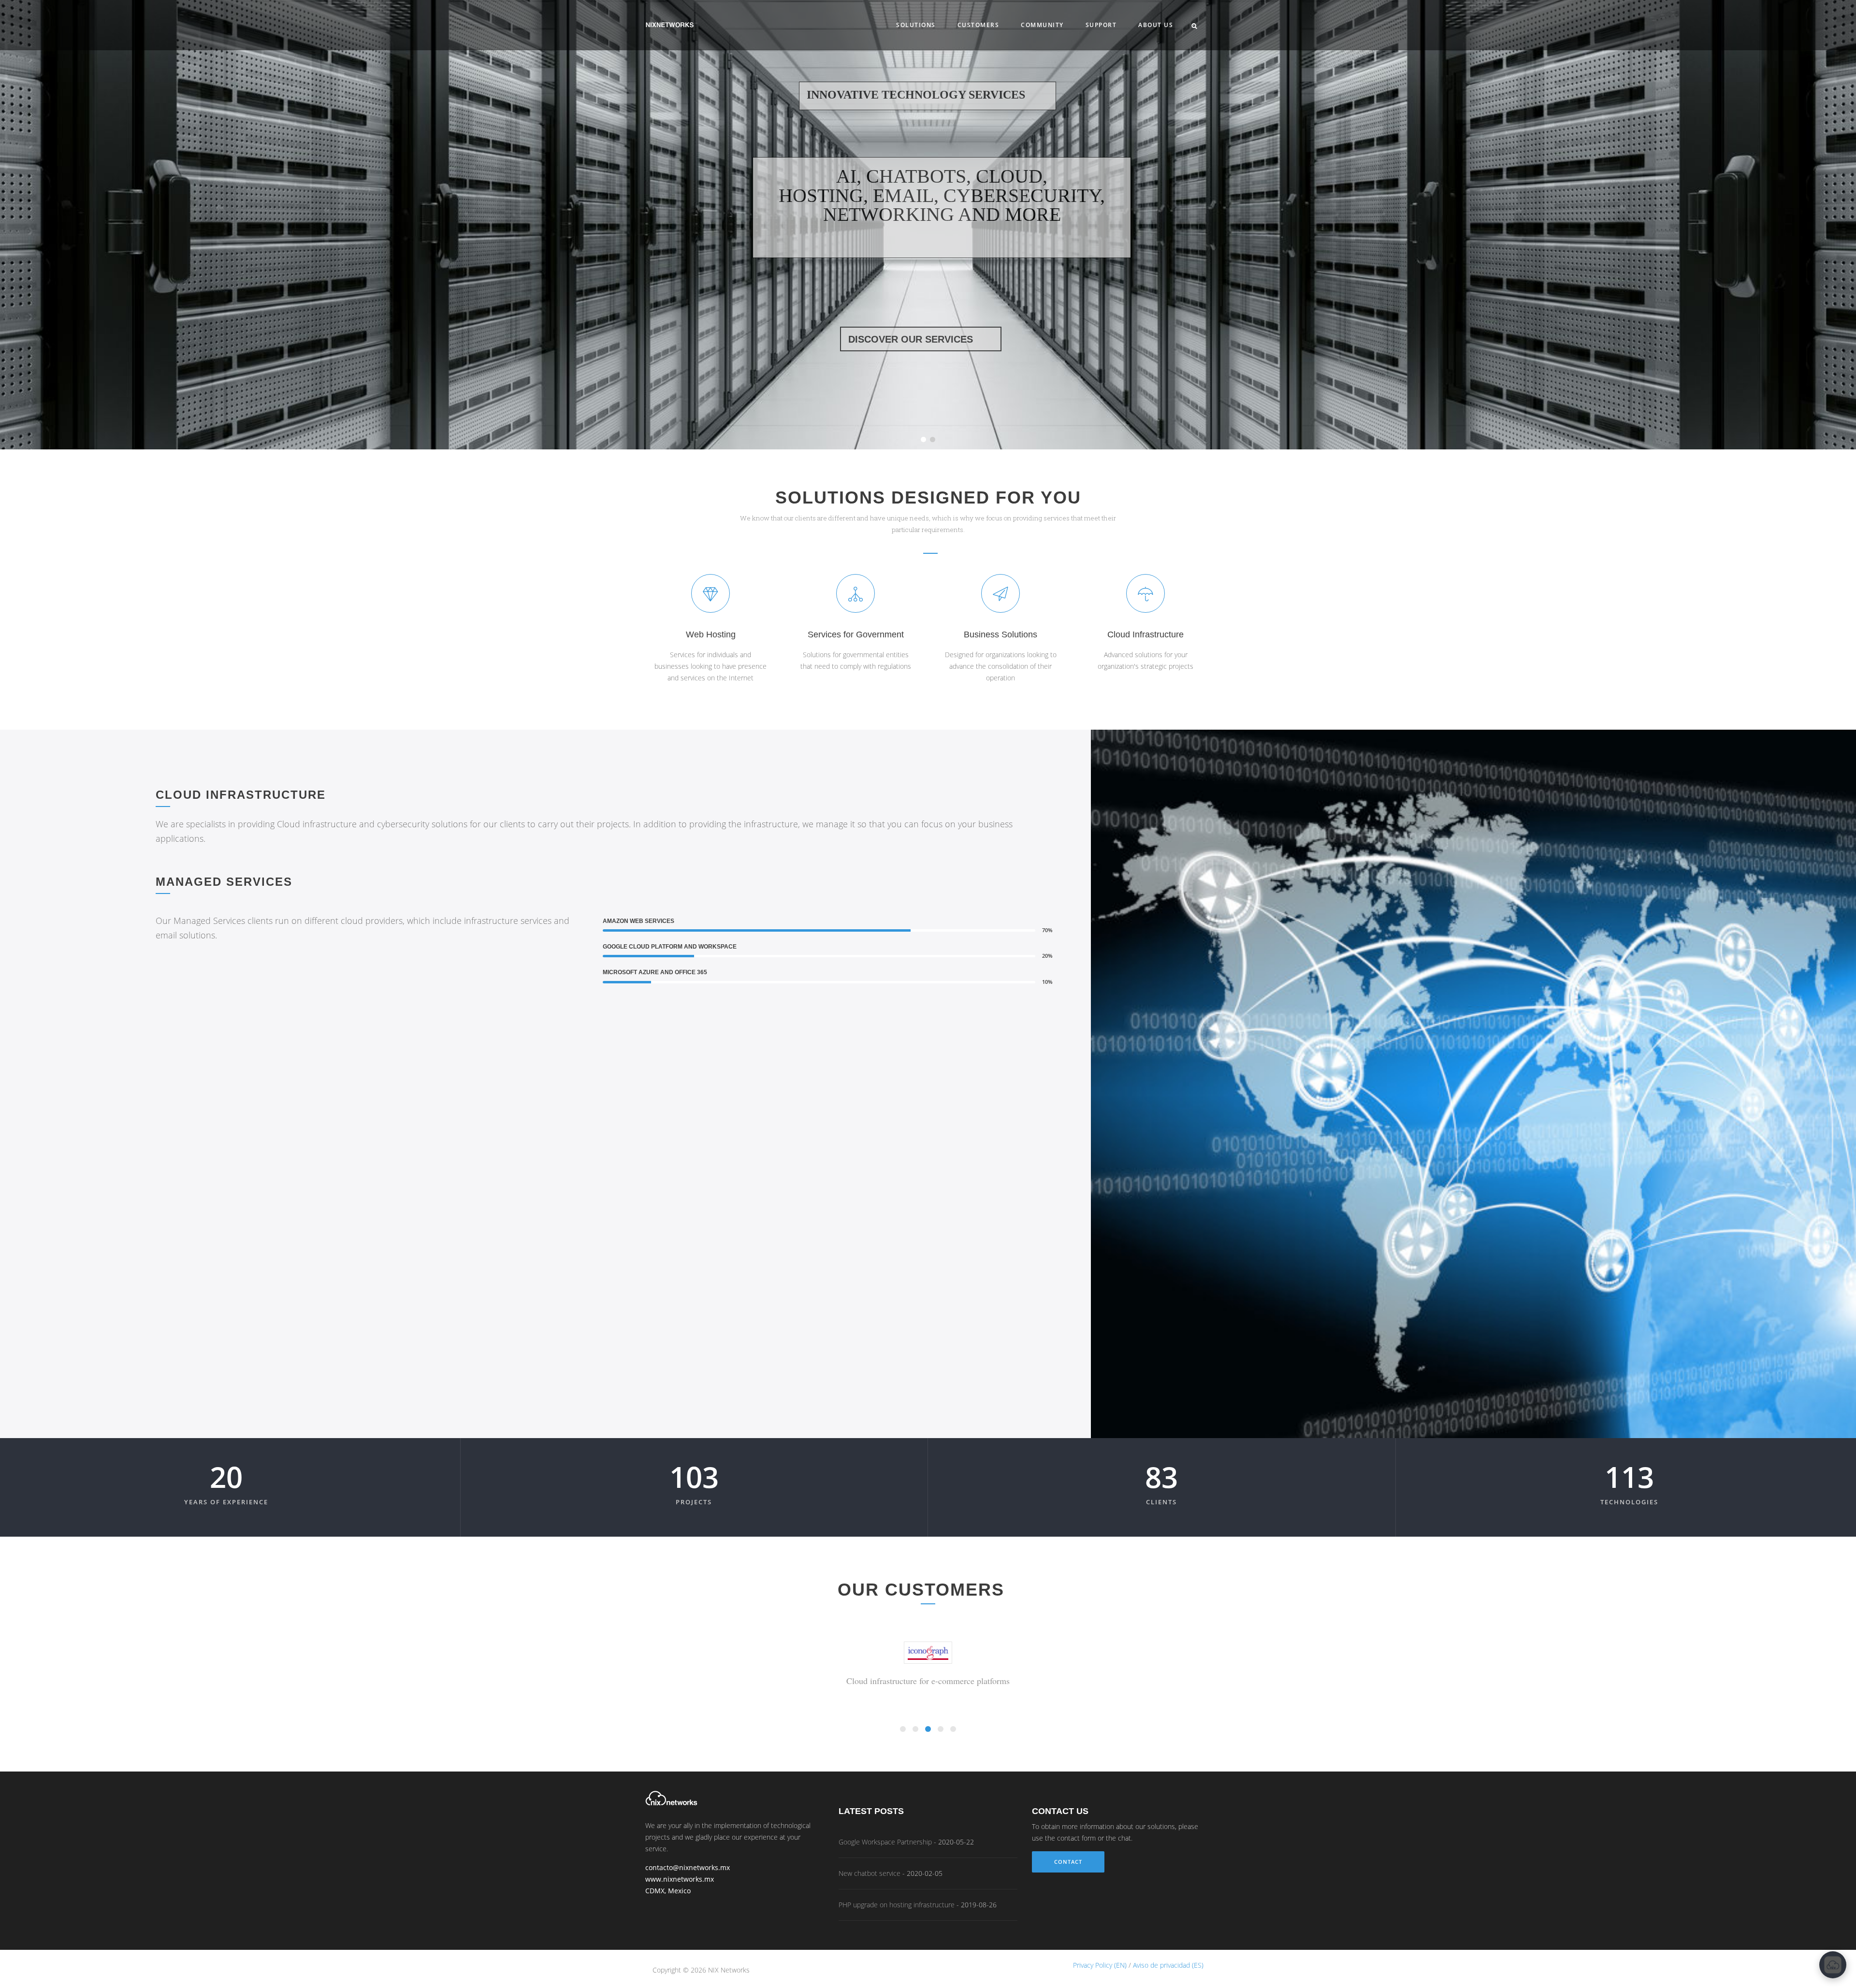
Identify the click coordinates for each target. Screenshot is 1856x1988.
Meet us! (920, 362)
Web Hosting (711, 634)
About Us (1156, 25)
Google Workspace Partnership (885, 1842)
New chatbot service (870, 1873)
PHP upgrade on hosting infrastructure (897, 1905)
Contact (1068, 1862)
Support (1101, 25)
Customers (979, 25)
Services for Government (856, 634)
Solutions (916, 25)
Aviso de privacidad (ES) (1168, 1965)
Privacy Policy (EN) (1100, 1965)
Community (1042, 25)
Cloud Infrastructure (1145, 634)
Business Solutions (1000, 634)
